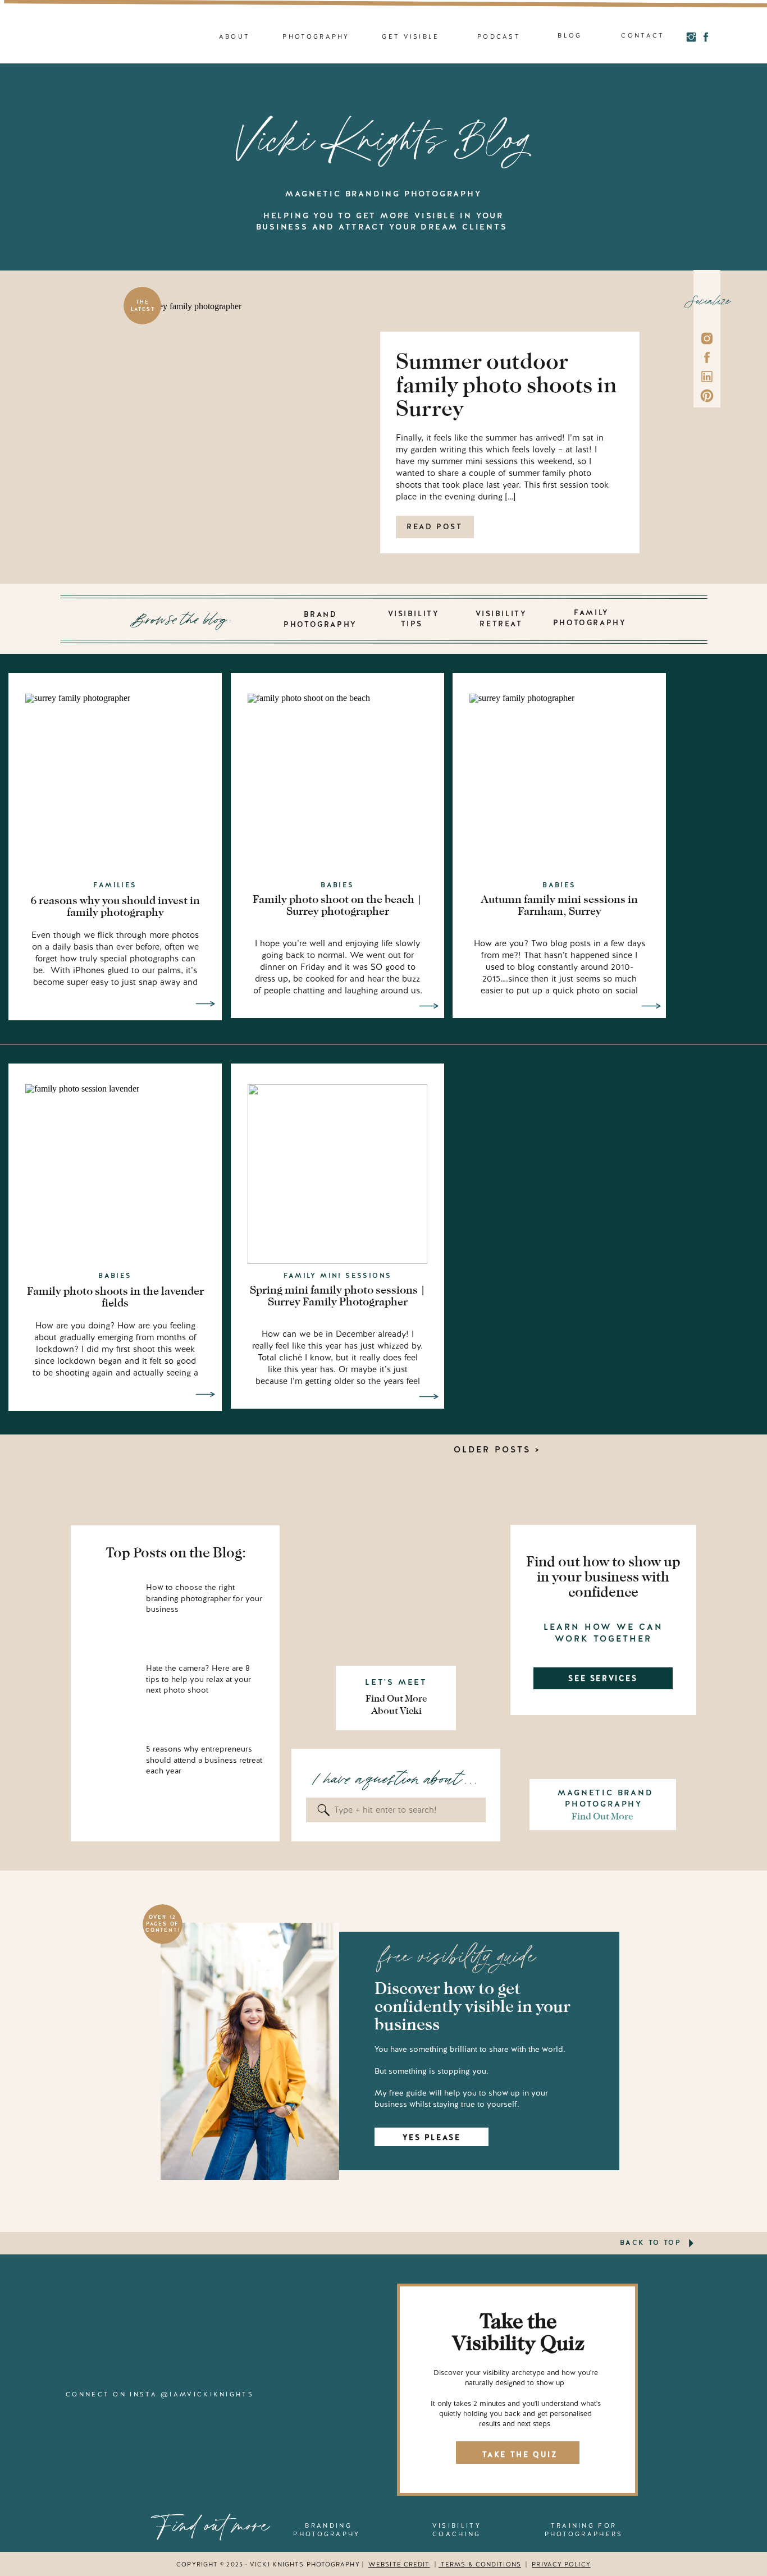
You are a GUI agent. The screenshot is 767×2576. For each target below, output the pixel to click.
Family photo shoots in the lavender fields (115, 1297)
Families (115, 885)
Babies (337, 885)
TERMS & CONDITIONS (480, 2564)
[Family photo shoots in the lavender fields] (205, 1394)
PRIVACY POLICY (561, 2564)
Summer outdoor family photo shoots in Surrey (506, 385)
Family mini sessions (338, 1276)
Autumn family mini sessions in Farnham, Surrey (559, 905)
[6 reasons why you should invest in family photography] (205, 1004)
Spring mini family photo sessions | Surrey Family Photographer (338, 1296)
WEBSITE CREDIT (399, 2564)
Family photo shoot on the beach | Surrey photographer (337, 905)
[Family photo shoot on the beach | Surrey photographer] (429, 1006)
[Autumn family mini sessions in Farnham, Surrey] (651, 1006)
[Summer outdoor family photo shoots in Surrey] (264, 392)
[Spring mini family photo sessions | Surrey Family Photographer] (429, 1397)
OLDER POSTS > (497, 1450)
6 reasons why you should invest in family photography (115, 906)
